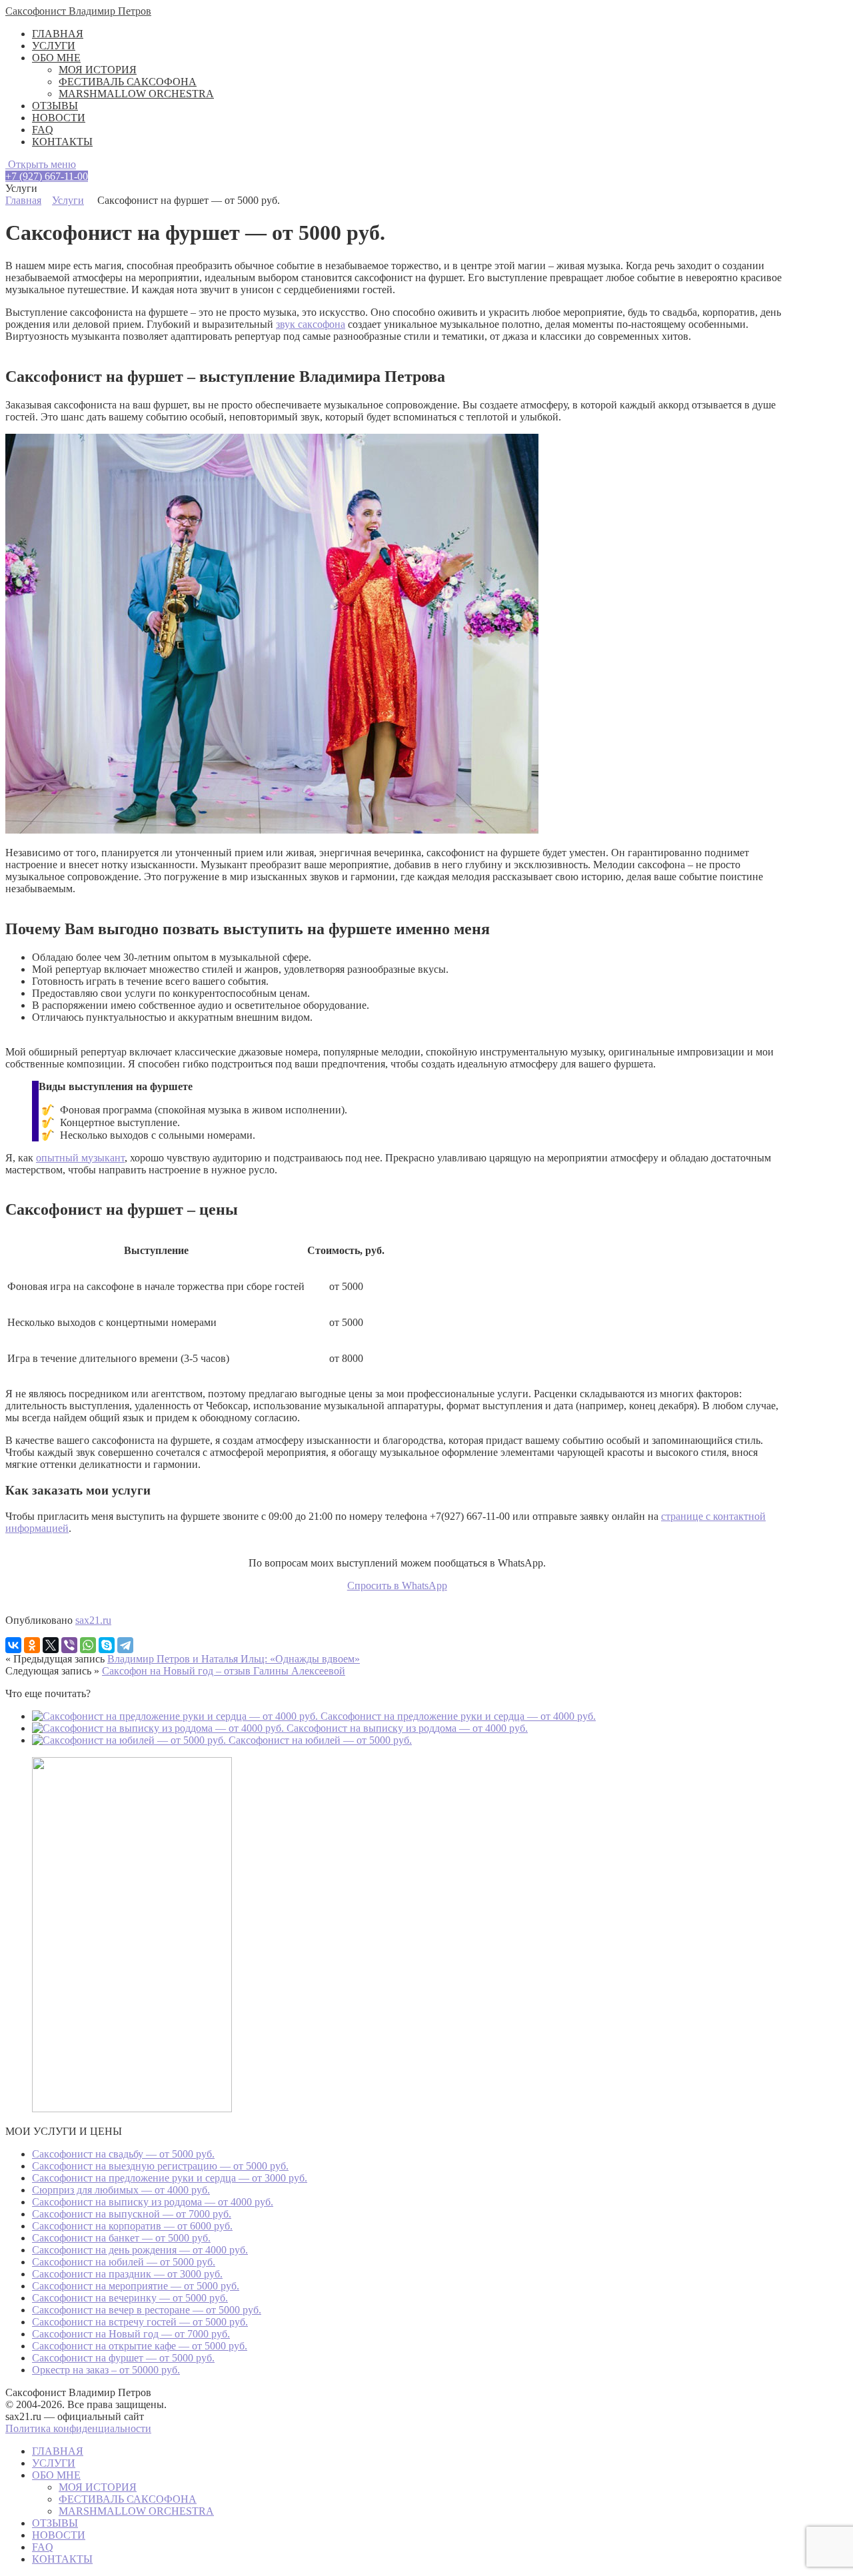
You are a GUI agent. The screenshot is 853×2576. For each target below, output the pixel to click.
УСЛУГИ (54, 46)
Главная (23, 200)
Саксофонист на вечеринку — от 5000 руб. (130, 2298)
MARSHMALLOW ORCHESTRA (136, 94)
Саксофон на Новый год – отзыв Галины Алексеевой (224, 1671)
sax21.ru (93, 1620)
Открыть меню (41, 164)
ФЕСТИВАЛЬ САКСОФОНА (128, 82)
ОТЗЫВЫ (55, 106)
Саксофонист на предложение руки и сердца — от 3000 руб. (170, 2178)
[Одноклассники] (32, 1645)
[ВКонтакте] (13, 1645)
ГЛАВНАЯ (58, 34)
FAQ (43, 130)
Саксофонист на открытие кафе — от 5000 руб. (140, 2346)
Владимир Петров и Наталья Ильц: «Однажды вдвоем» (234, 1659)
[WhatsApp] (88, 1645)
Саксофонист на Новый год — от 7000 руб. (131, 2334)
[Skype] (107, 1645)
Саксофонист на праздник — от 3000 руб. (127, 2274)
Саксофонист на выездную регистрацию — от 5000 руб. (160, 2166)
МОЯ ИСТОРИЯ (98, 70)
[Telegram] (125, 1645)
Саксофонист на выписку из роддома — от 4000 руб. (153, 2202)
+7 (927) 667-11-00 (47, 176)
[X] (51, 1645)
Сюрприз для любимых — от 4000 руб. (121, 2190)
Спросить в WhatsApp (397, 1586)
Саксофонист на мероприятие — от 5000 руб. (136, 2286)
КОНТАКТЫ (62, 142)
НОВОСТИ (59, 118)
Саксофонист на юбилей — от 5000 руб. (124, 2262)
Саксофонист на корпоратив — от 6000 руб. (132, 2226)
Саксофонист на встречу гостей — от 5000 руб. (140, 2322)
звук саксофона (311, 324)
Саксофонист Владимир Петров (78, 11)
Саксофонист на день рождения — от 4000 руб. (140, 2250)
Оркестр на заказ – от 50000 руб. (106, 2370)
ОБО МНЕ (56, 58)
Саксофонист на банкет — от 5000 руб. (121, 2238)
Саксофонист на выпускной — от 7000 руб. (132, 2214)
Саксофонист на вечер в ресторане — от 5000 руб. (147, 2310)
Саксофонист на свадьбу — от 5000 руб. (123, 2154)
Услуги (68, 200)
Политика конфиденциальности (78, 2428)
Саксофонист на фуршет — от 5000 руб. (123, 2358)
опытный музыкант (80, 1158)
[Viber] (69, 1645)
